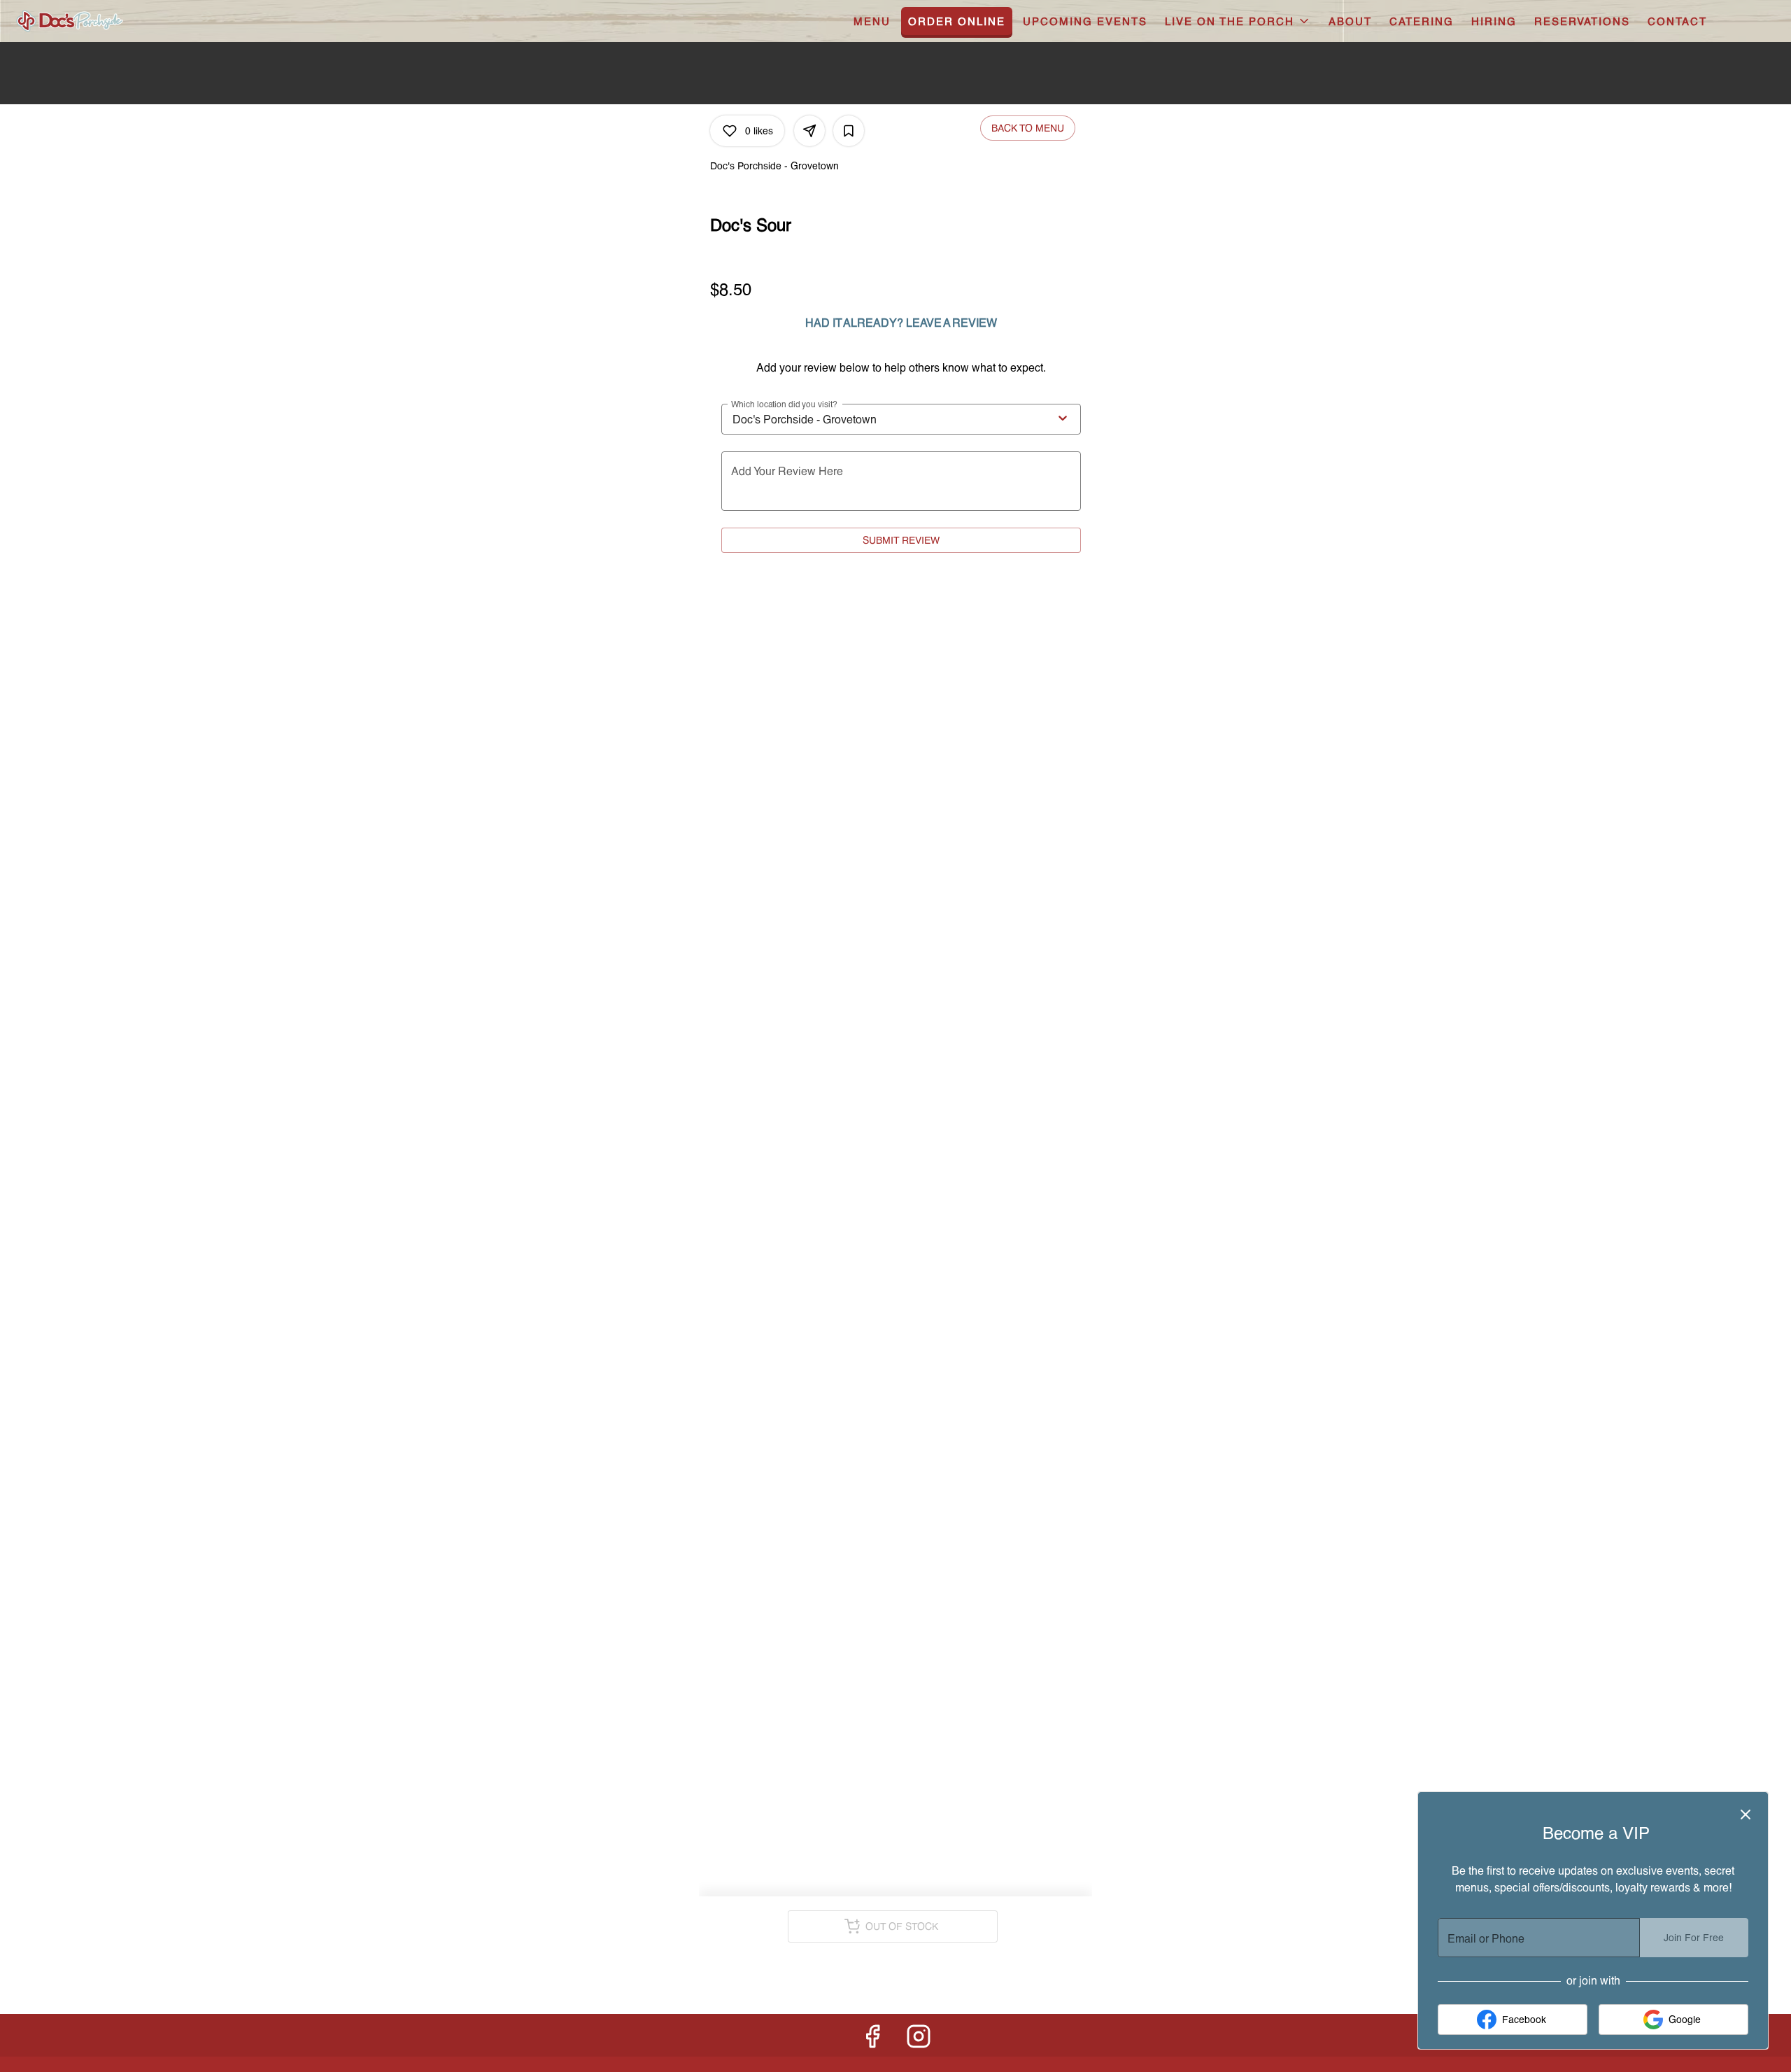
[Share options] (809, 131)
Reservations (1582, 21)
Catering (1422, 21)
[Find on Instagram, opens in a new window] (919, 2039)
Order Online (957, 21)
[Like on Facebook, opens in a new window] (872, 2039)
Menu (872, 21)
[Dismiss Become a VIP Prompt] (1746, 1814)
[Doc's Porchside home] (109, 21)
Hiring (1494, 21)
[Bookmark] (849, 131)
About (1350, 21)
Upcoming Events (1085, 21)
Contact (1677, 21)
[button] (1238, 21)
